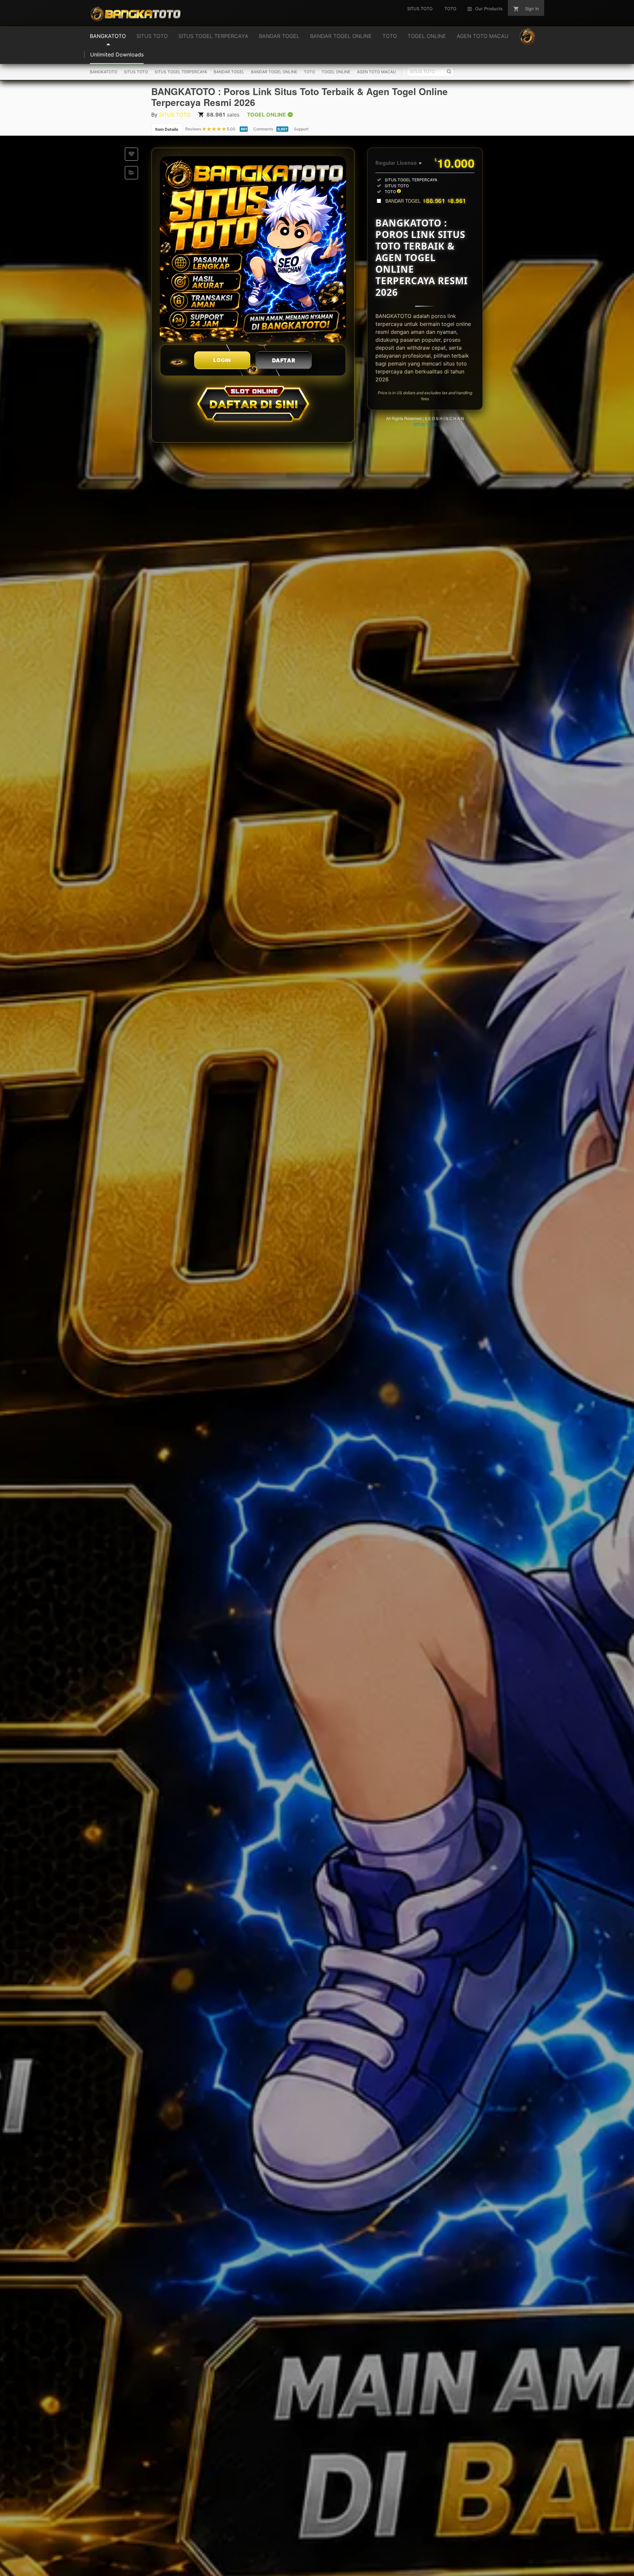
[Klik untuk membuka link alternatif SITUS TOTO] (253, 249)
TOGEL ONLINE (336, 72)
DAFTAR (284, 360)
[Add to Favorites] (131, 154)
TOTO (309, 72)
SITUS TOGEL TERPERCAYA (181, 72)
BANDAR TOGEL (229, 72)
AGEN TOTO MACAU (376, 72)
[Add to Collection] (131, 173)
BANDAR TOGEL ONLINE (274, 72)
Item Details (167, 129)
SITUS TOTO (136, 72)
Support (301, 129)
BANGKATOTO (104, 72)
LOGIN (222, 360)
